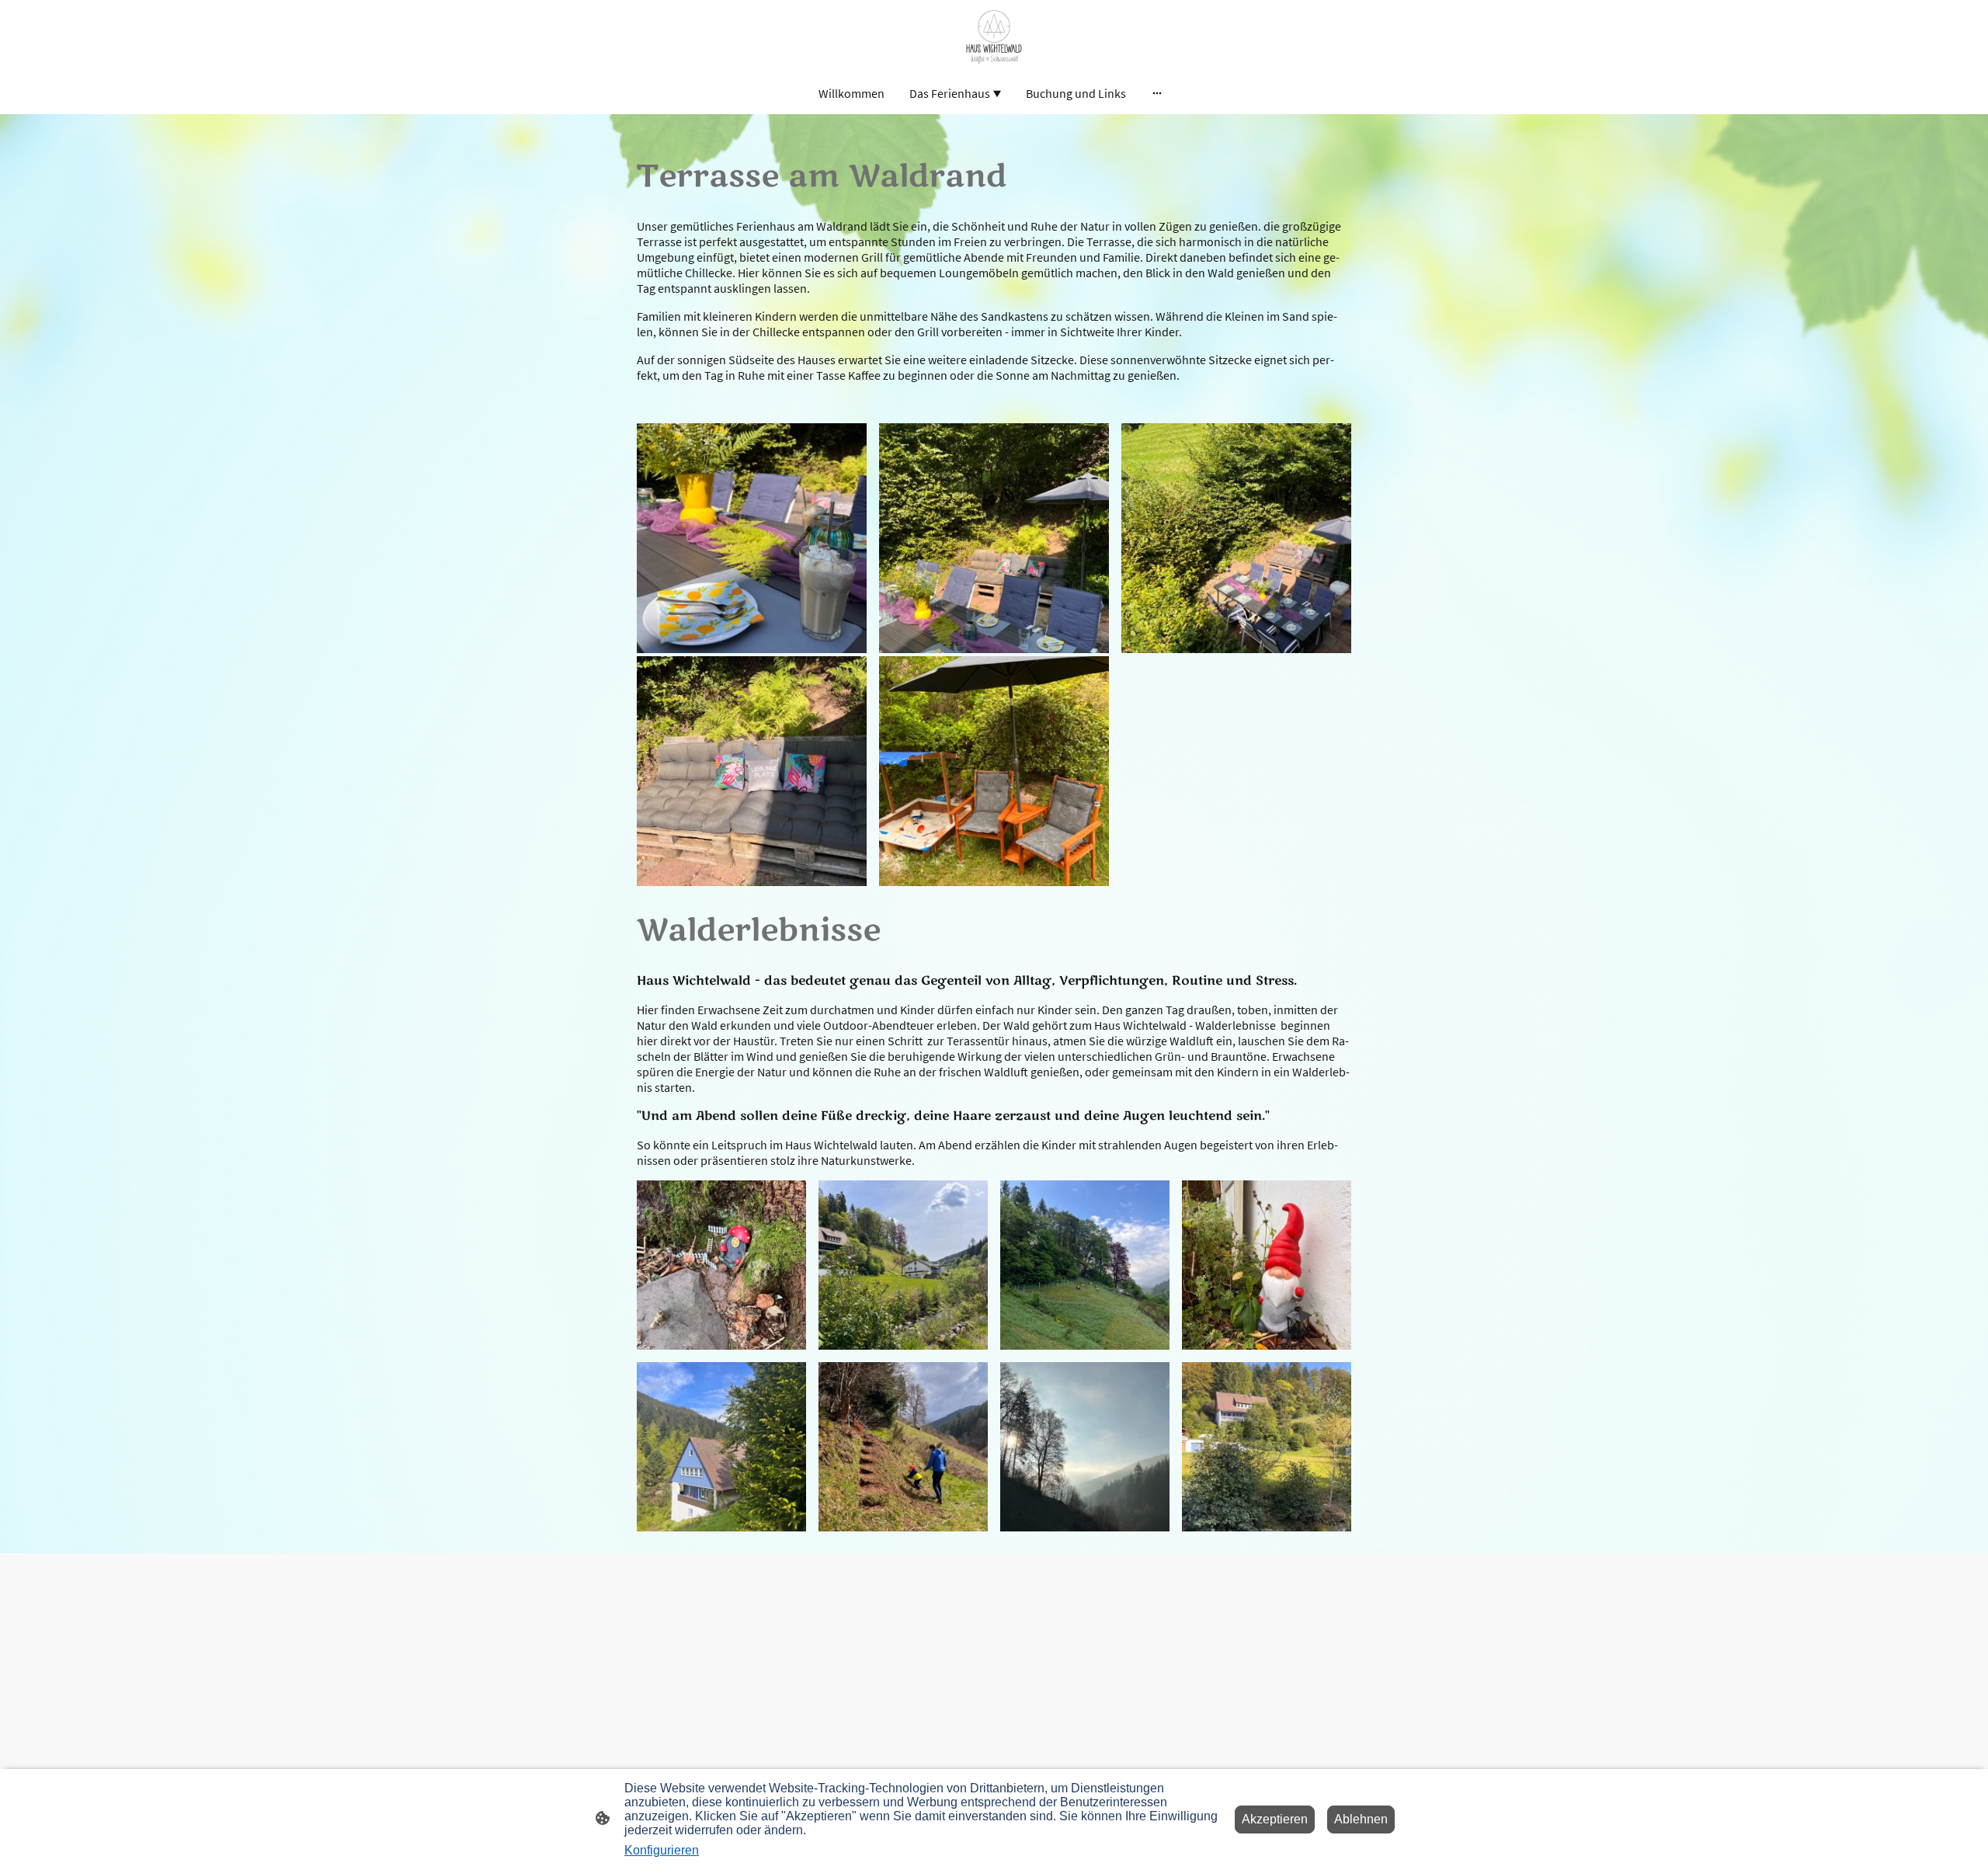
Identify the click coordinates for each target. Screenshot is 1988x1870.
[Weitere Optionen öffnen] (1157, 93)
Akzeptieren (1275, 1819)
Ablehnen (1361, 1819)
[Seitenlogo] (994, 35)
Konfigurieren (662, 1850)
